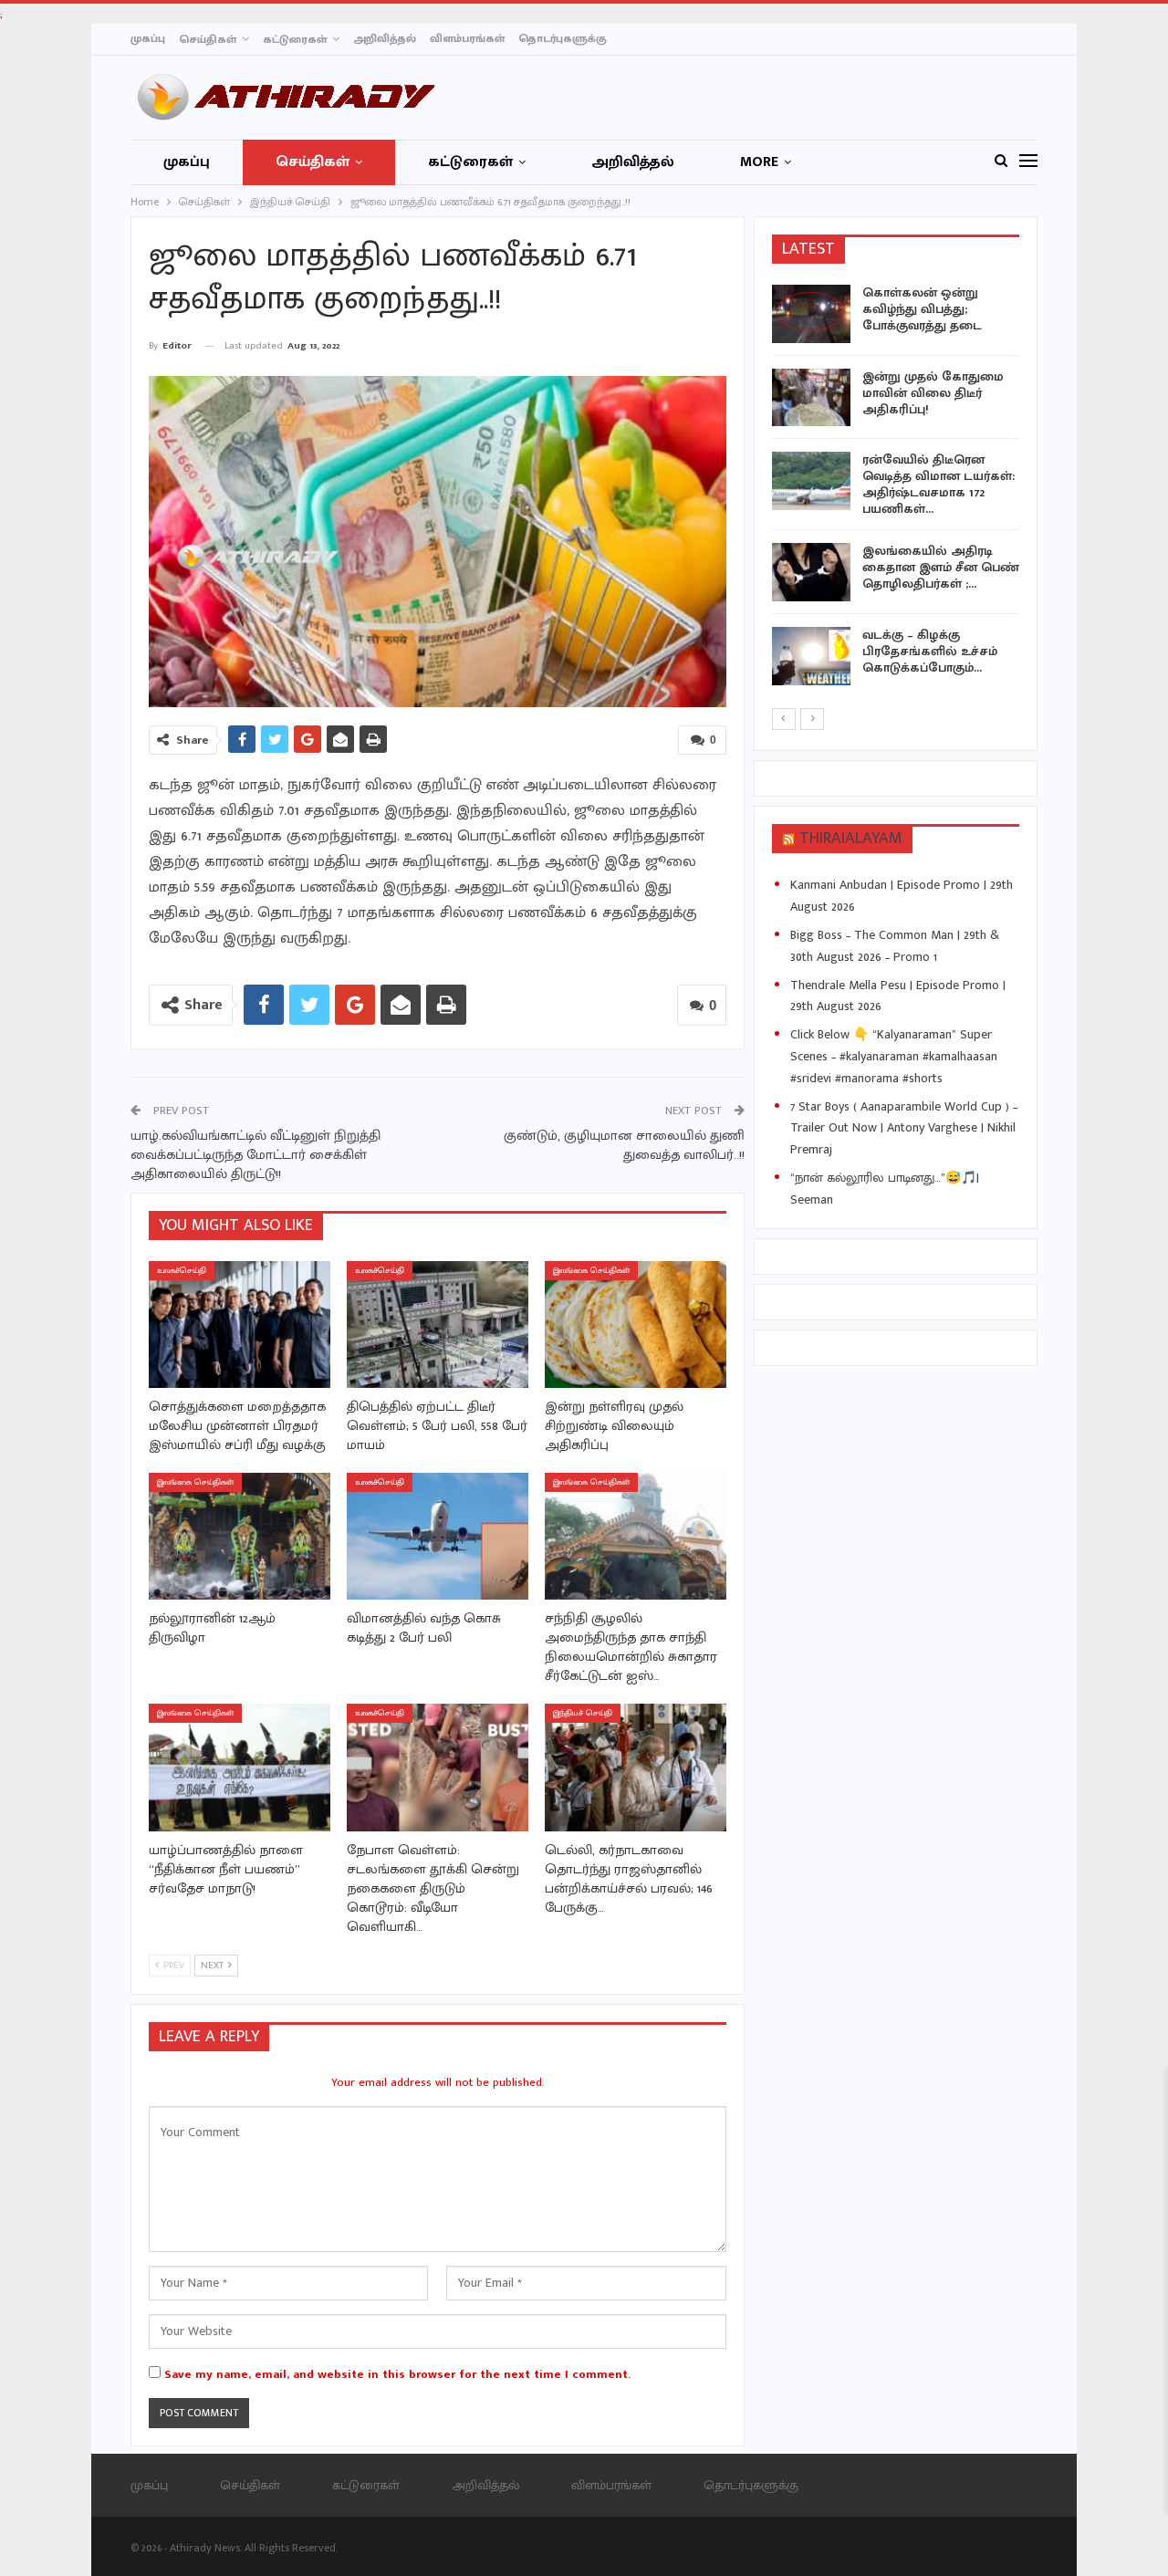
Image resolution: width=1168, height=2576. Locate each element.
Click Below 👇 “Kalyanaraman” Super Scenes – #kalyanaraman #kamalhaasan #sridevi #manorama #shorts (894, 1056)
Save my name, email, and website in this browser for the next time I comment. (397, 2374)
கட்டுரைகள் (295, 39)
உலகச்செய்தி (182, 1271)
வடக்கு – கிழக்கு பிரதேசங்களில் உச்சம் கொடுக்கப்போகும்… (930, 651)
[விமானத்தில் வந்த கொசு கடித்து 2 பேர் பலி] (438, 1536)
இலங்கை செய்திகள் (591, 1271)
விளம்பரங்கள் (467, 38)
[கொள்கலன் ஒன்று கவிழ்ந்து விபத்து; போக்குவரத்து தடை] (811, 314)
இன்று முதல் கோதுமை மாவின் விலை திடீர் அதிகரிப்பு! (933, 393)
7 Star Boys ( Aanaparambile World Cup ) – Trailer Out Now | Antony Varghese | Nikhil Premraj (904, 1128)
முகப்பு (148, 38)
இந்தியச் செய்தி (583, 1713)
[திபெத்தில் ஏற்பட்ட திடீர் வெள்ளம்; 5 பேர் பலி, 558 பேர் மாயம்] (438, 1325)
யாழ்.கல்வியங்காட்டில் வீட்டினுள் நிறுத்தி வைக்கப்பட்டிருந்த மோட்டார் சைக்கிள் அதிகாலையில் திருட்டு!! (255, 1155)
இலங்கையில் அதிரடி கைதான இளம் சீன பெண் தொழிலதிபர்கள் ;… (941, 567)
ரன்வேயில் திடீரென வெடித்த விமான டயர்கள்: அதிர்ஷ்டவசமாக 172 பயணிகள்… (939, 484)
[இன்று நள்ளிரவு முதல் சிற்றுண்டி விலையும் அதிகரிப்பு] (636, 1325)
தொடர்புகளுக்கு (563, 38)
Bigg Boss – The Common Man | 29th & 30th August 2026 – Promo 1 (895, 946)
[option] (896, 488)
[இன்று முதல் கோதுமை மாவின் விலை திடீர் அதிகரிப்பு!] (811, 398)
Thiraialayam (851, 839)
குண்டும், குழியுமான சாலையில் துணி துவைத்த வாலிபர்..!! (624, 1145)
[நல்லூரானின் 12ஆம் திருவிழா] (240, 1536)
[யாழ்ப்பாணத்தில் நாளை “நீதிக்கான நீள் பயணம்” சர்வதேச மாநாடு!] (240, 1767)
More (759, 162)
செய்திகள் (208, 39)
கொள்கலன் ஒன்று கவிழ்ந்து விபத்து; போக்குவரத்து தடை (922, 309)
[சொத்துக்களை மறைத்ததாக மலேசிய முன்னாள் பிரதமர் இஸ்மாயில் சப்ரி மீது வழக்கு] (240, 1325)
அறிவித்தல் (385, 38)
